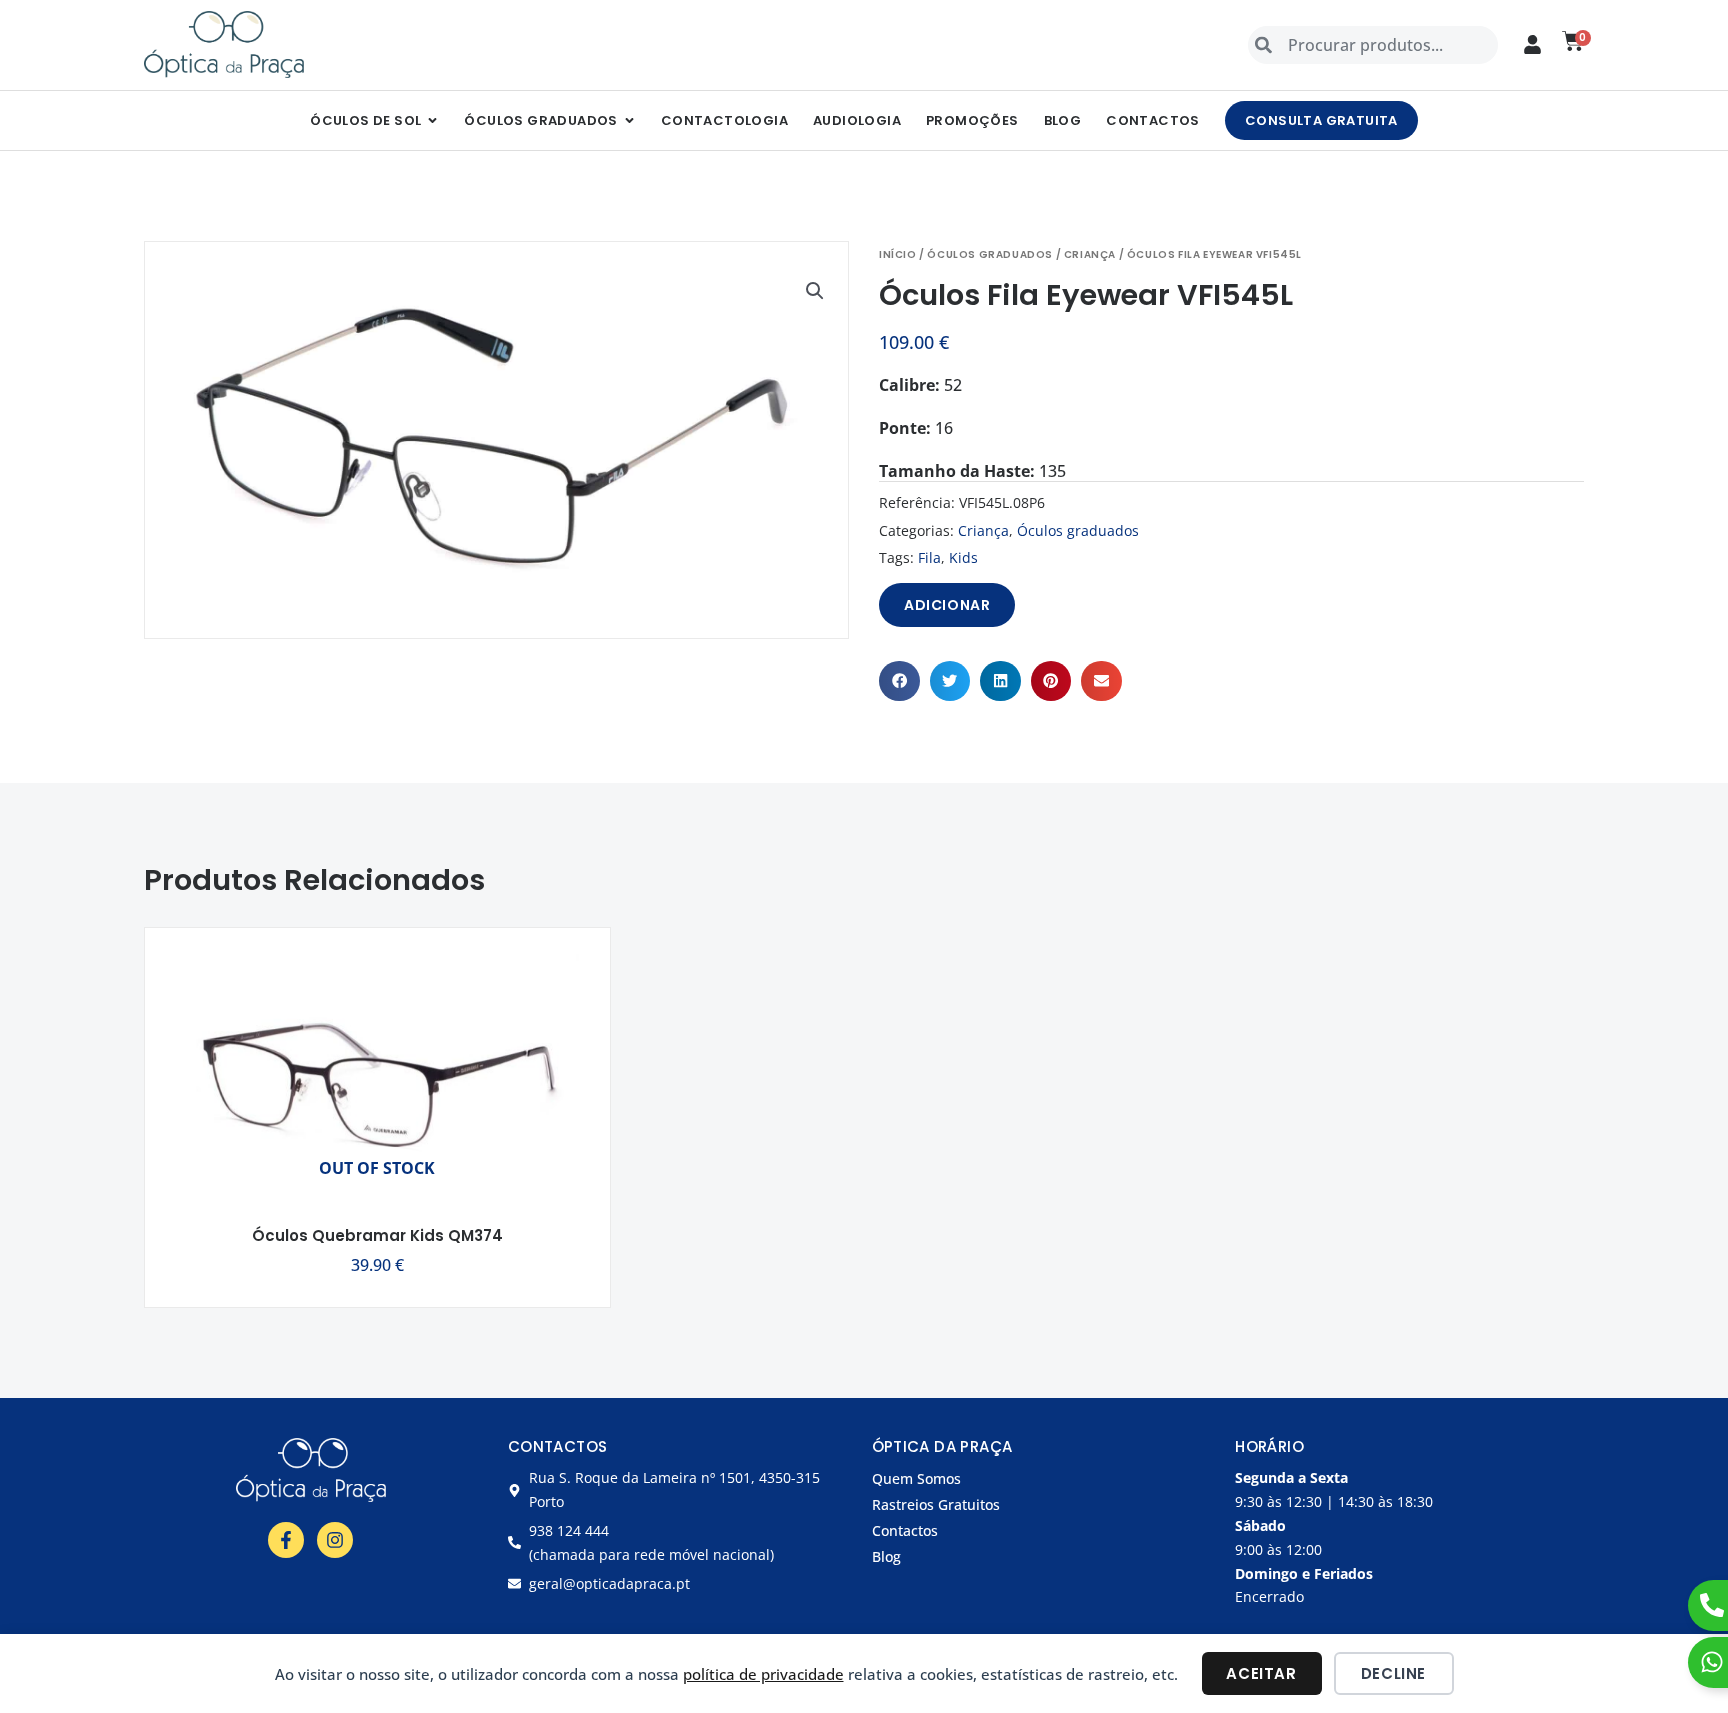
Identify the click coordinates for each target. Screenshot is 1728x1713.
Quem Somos (916, 1478)
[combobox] (1373, 45)
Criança (1090, 254)
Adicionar (947, 605)
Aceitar (1261, 1673)
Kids (963, 557)
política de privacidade (763, 1674)
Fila (929, 557)
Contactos (905, 1530)
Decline (1393, 1673)
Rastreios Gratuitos (936, 1504)
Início (898, 254)
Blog (886, 1556)
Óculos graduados (990, 254)
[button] (815, 291)
